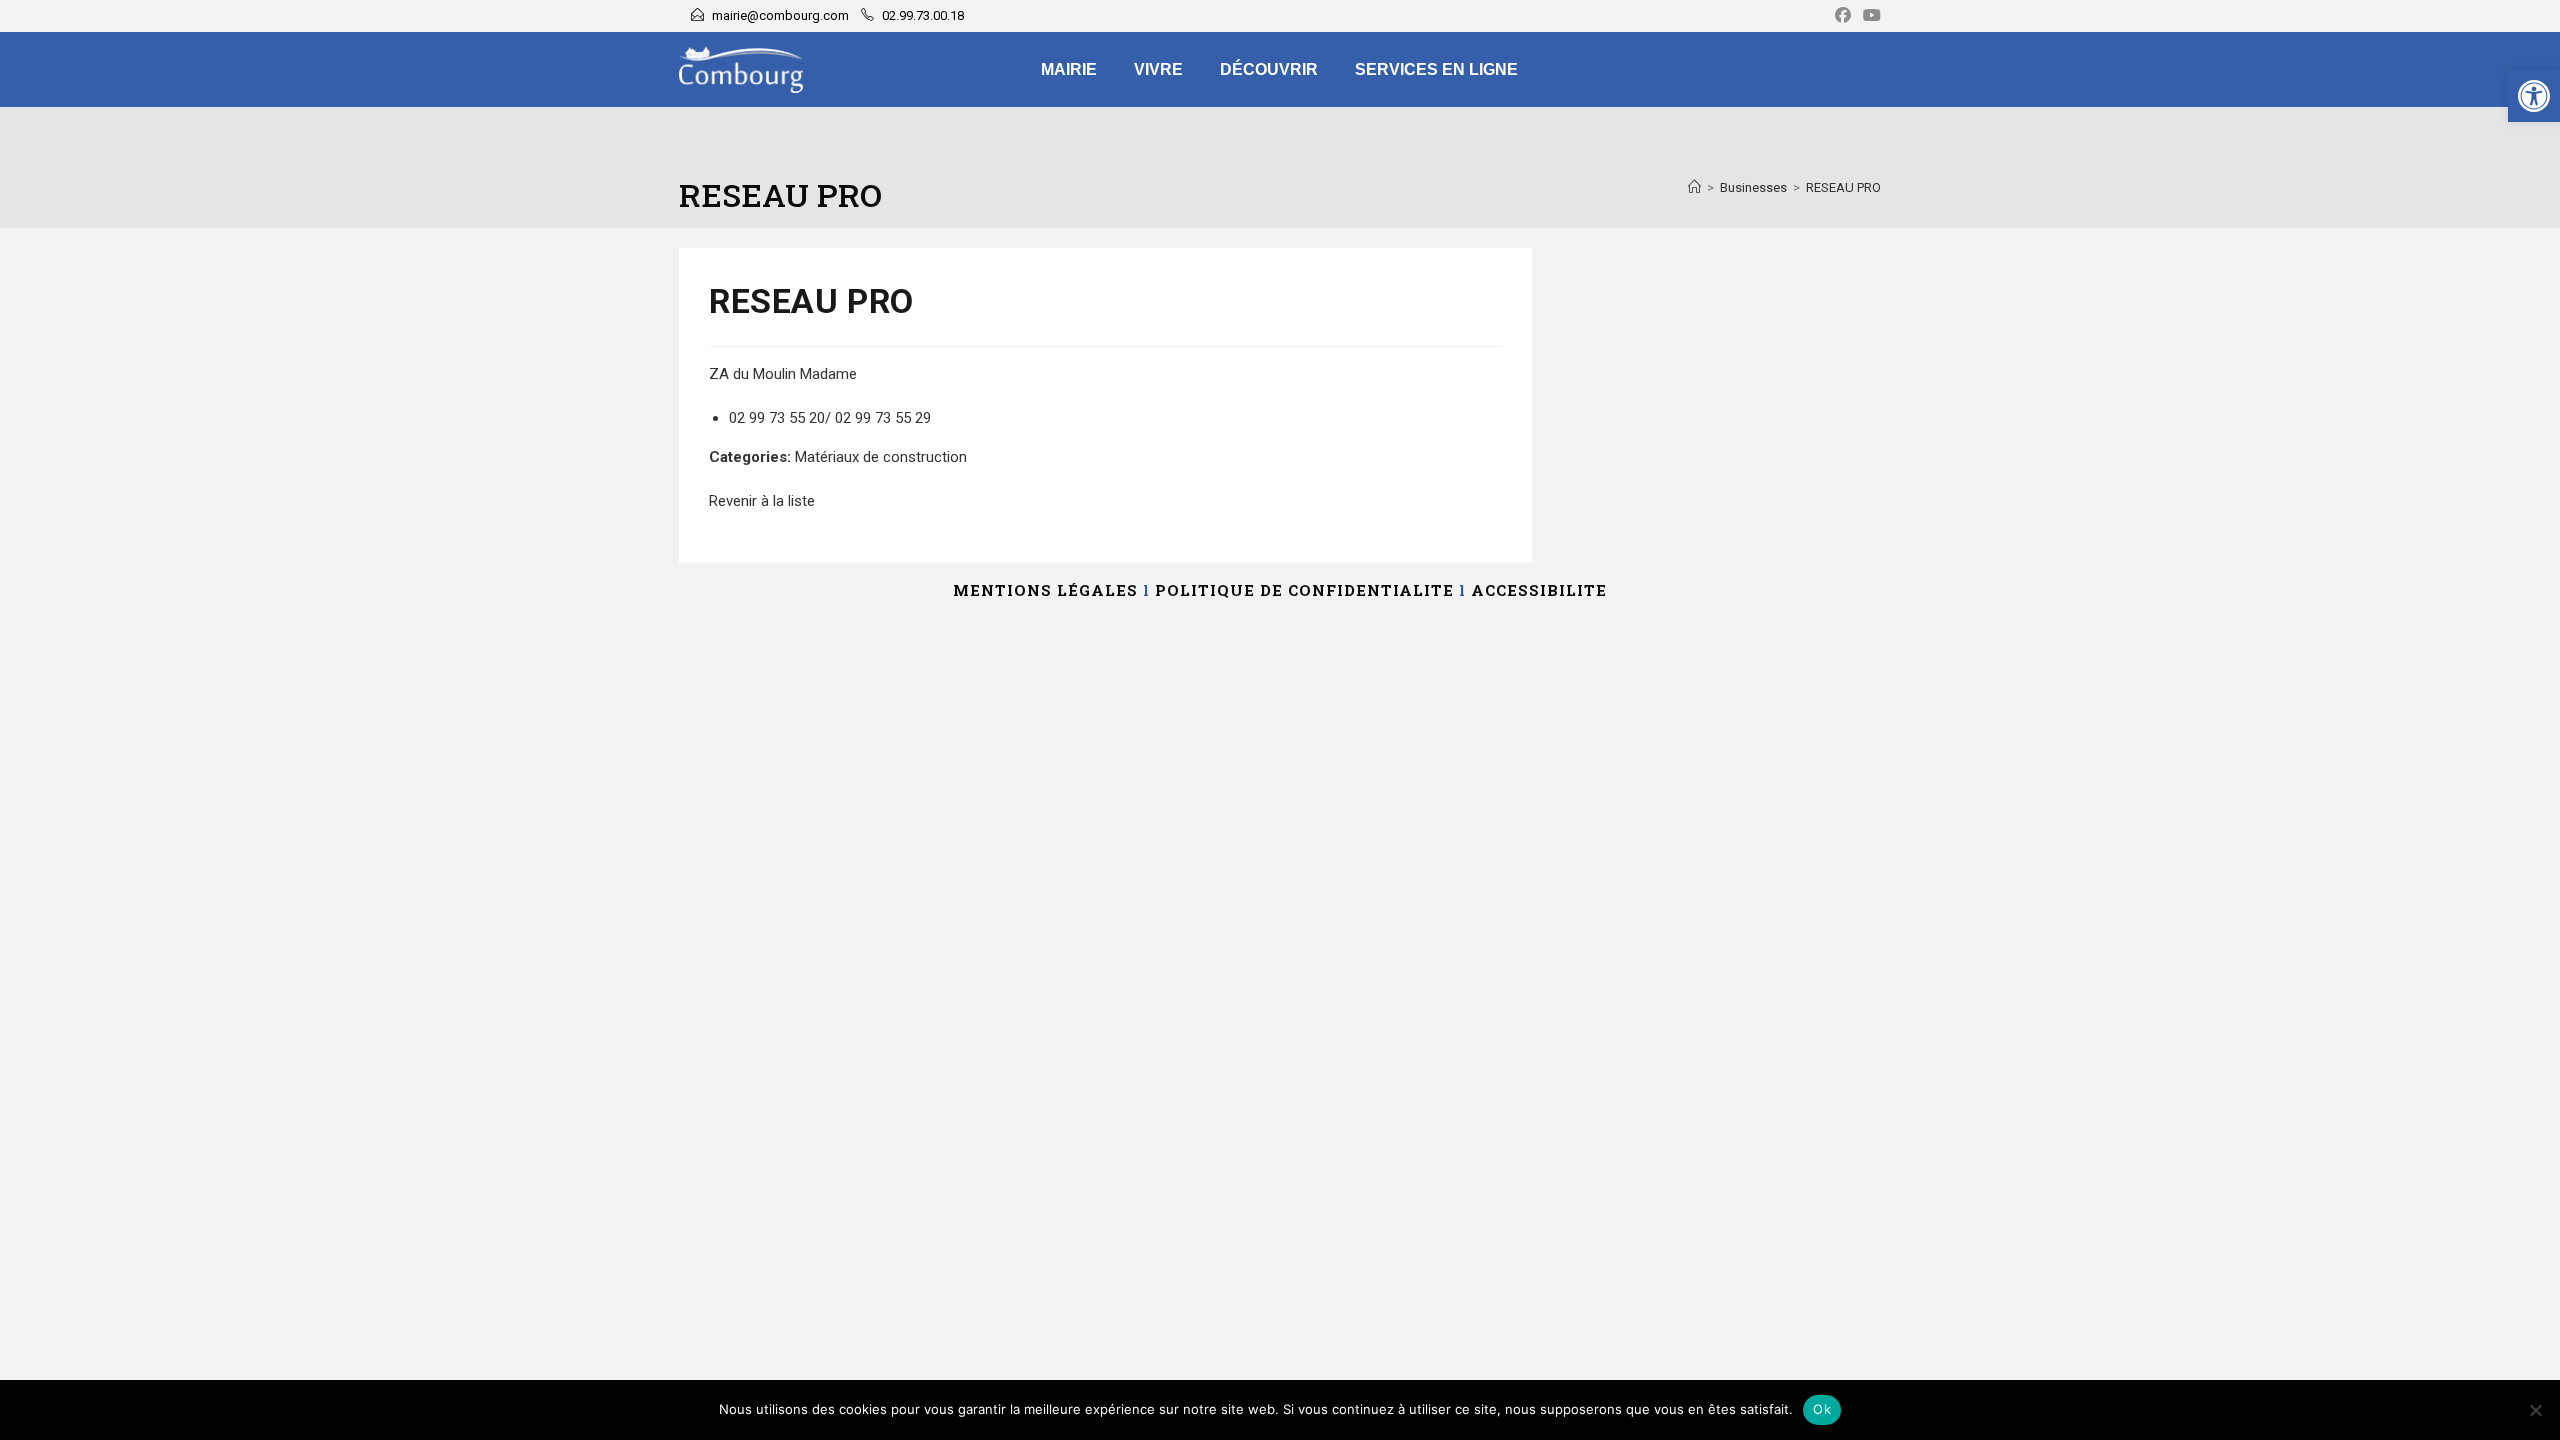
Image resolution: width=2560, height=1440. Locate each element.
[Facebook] (1843, 16)
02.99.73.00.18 (923, 15)
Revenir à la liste (762, 501)
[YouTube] (1869, 16)
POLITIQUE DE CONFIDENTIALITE (1304, 590)
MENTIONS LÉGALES (1045, 590)
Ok (1822, 1409)
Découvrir (1269, 69)
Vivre (1158, 69)
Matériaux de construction (881, 457)
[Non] (2535, 1410)
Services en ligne (1436, 69)
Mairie (1069, 69)
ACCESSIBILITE (1539, 590)
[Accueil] (1694, 187)
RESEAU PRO (1843, 187)
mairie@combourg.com (780, 15)
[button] (2534, 96)
